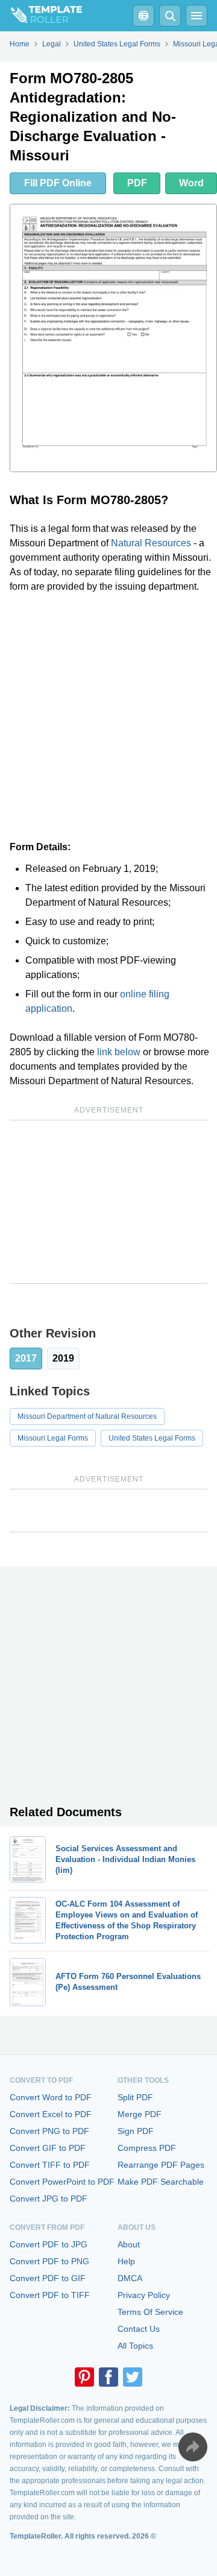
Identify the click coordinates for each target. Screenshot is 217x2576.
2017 (26, 1358)
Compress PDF (147, 2148)
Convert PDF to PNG (49, 2261)
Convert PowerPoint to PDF (62, 2182)
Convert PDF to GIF (48, 2278)
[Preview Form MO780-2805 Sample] (113, 338)
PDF (137, 183)
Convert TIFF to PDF (50, 2165)
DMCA (130, 2278)
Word (191, 183)
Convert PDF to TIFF (50, 2295)
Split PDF (135, 2097)
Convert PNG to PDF (49, 2131)
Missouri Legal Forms (53, 1438)
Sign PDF (136, 2131)
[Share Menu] (193, 2447)
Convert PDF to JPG (49, 2244)
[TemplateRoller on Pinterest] (84, 2377)
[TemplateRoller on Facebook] (108, 2377)
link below (119, 1052)
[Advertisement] (108, 717)
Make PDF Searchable (161, 2182)
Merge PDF (140, 2114)
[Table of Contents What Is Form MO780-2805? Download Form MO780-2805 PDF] (143, 16)
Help (126, 2261)
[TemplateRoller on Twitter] (133, 2377)
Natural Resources (151, 543)
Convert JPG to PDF (49, 2199)
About (129, 2244)
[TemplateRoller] (41, 16)
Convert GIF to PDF (48, 2148)
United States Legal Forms (152, 1438)
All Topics (135, 2346)
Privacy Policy (144, 2295)
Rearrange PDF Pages (161, 2165)
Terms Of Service (150, 2312)
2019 (63, 1358)
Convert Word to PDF (51, 2097)
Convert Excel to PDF (51, 2114)
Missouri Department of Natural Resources (87, 1416)
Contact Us (139, 2329)
